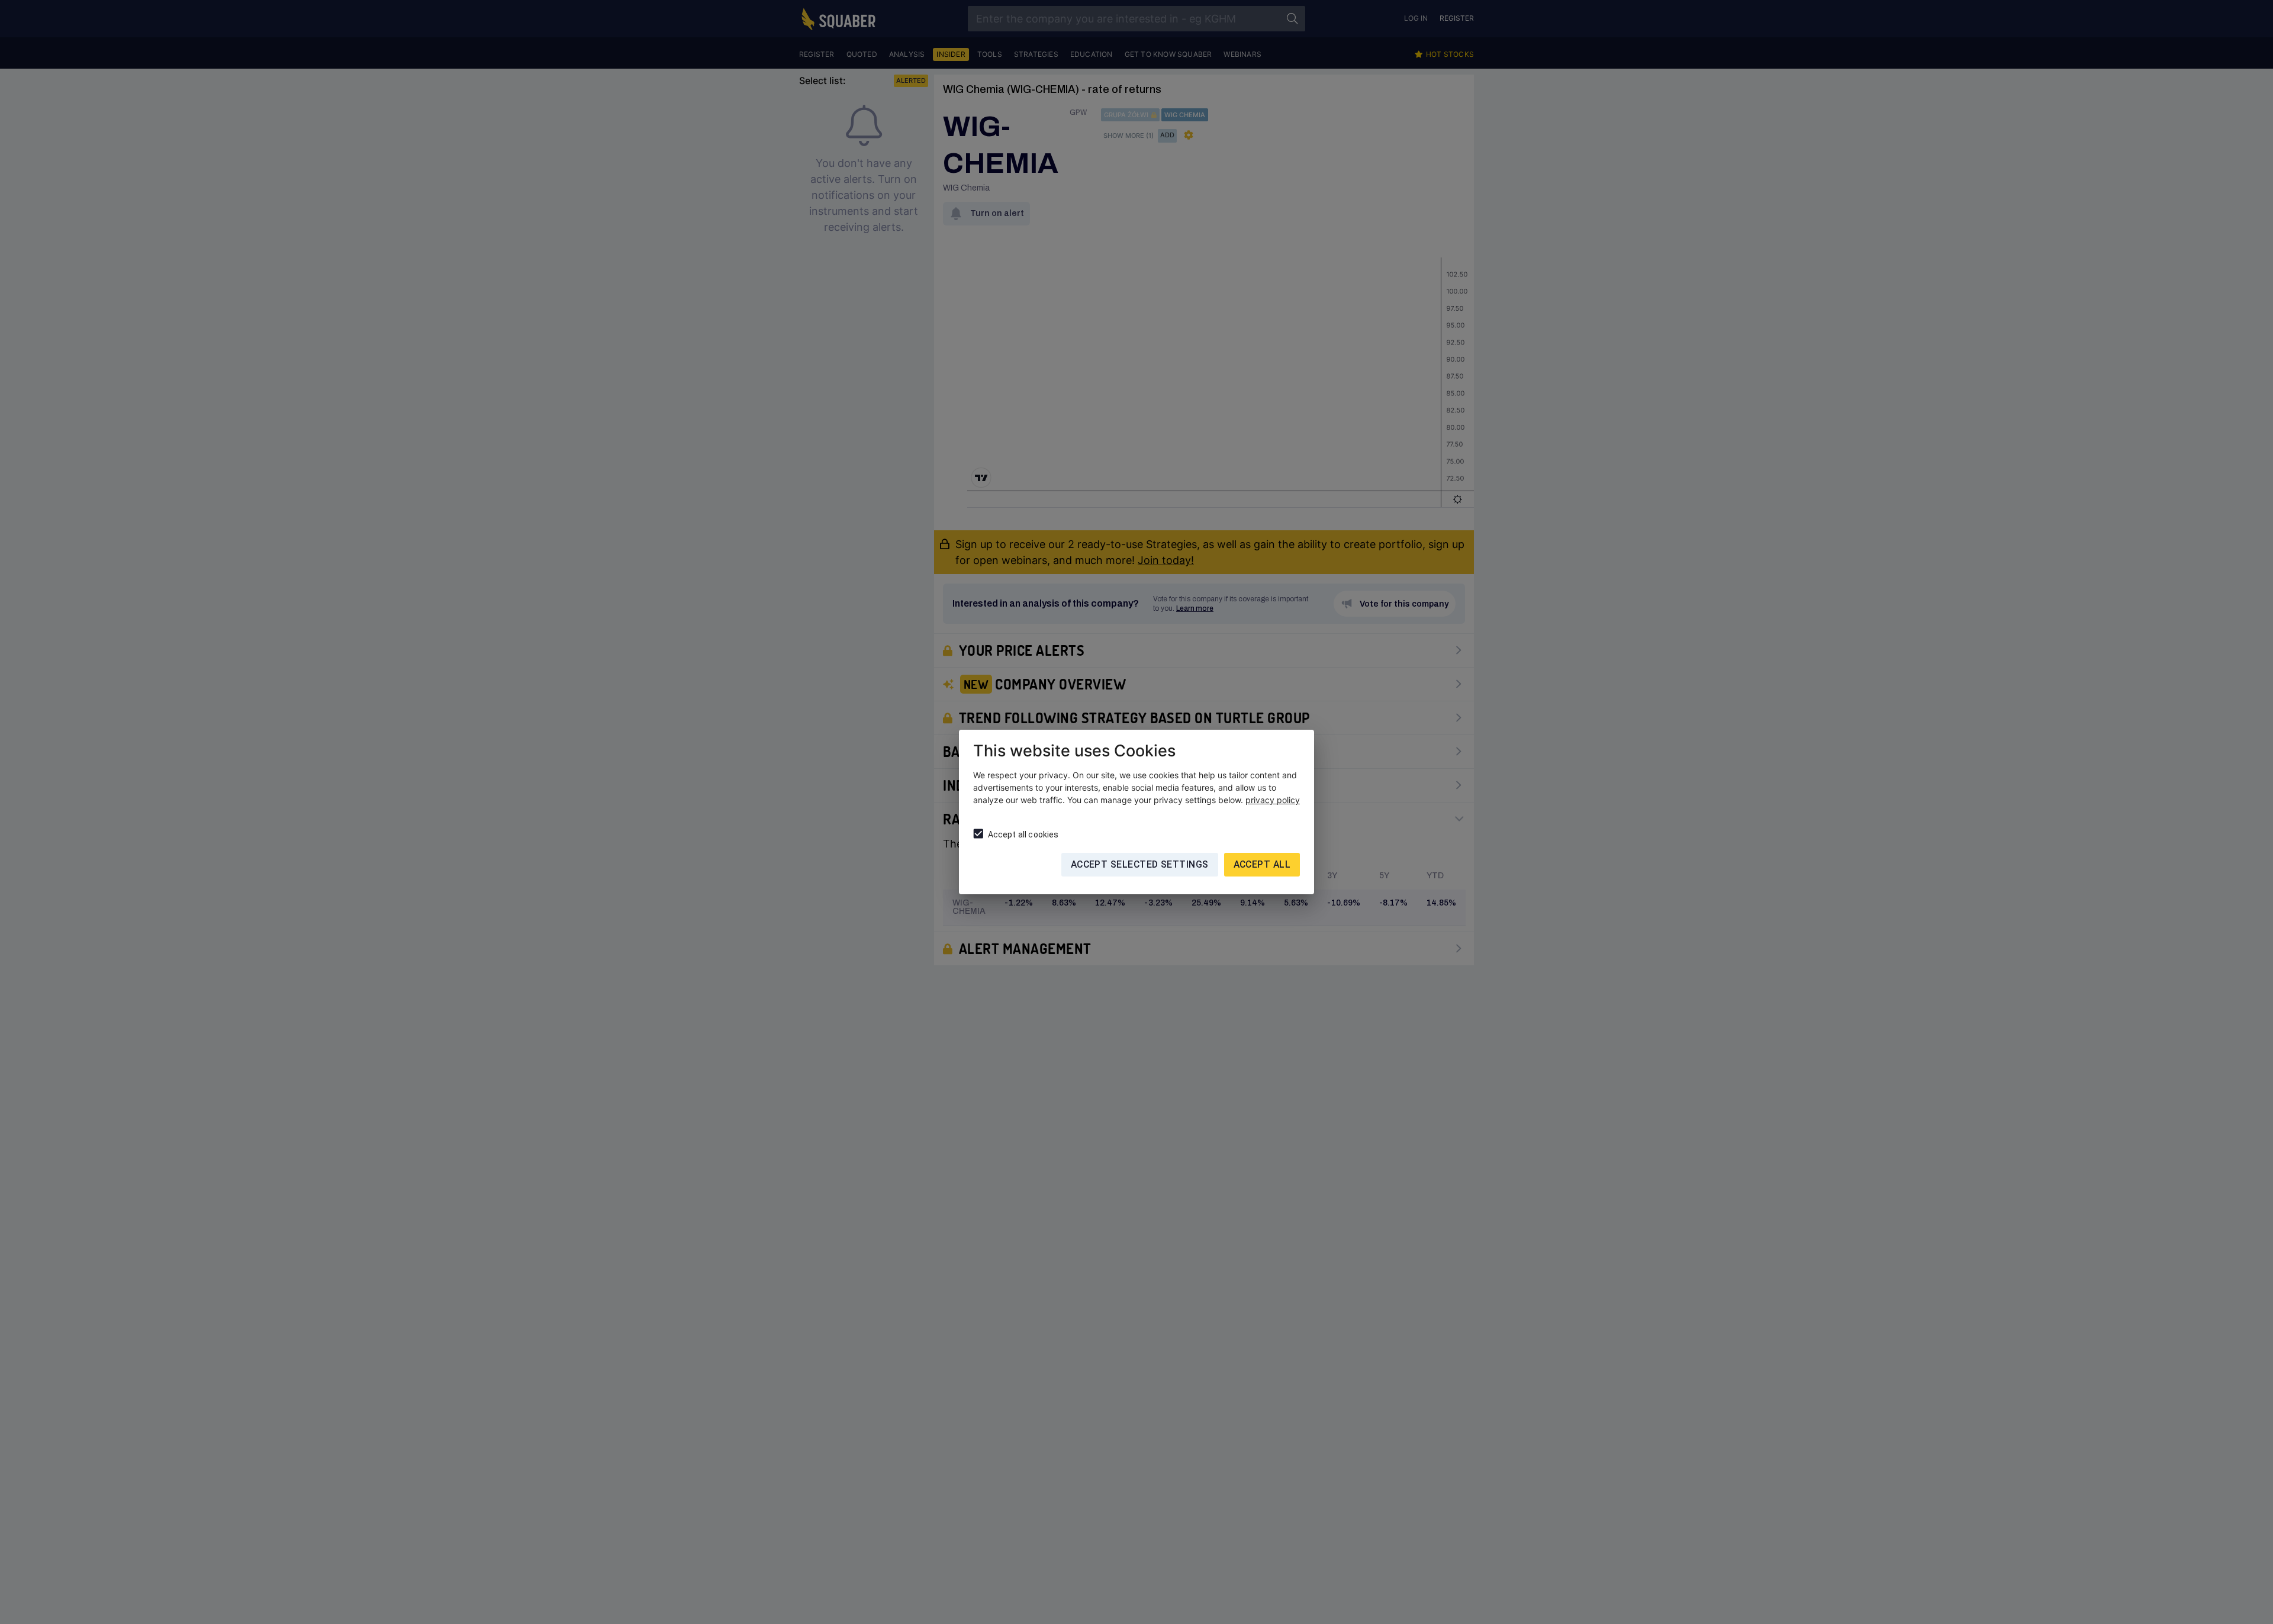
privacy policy (1273, 800)
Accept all (1262, 864)
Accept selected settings (1140, 864)
